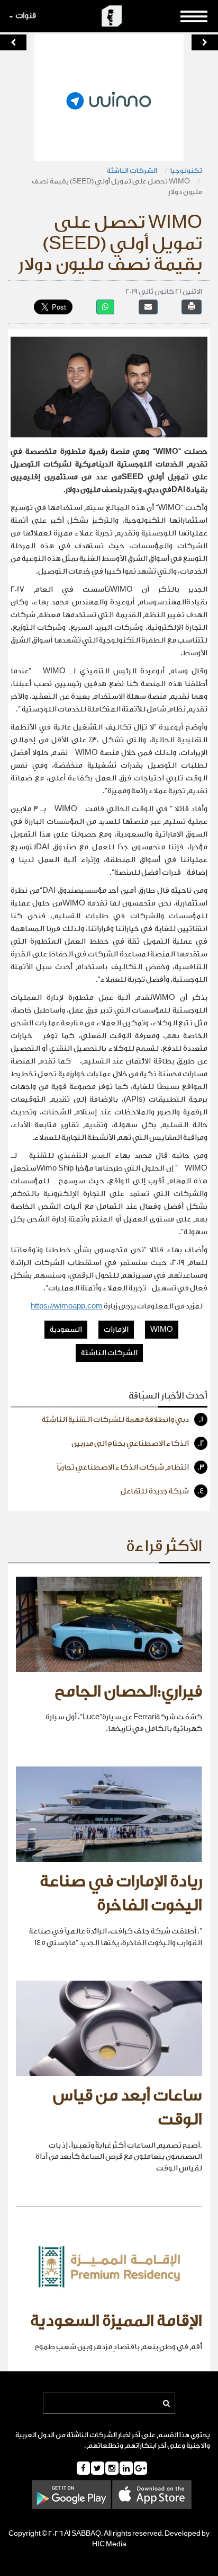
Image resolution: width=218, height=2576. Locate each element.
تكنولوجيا (186, 170)
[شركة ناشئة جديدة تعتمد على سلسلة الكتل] (205, 42)
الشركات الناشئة (132, 170)
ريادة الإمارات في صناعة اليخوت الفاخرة (121, 1894)
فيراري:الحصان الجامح (128, 1692)
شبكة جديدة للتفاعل (162, 1491)
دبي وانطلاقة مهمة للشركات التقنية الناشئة (122, 1420)
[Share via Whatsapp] (105, 307)
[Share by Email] (148, 307)
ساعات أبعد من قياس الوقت (128, 2108)
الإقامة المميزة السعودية (116, 2321)
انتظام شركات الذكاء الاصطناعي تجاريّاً (130, 1467)
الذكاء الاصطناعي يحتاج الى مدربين (138, 1444)
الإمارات (116, 1330)
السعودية (66, 1330)
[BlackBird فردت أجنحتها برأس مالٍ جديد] (13, 42)
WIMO (162, 1330)
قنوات (26, 16)
